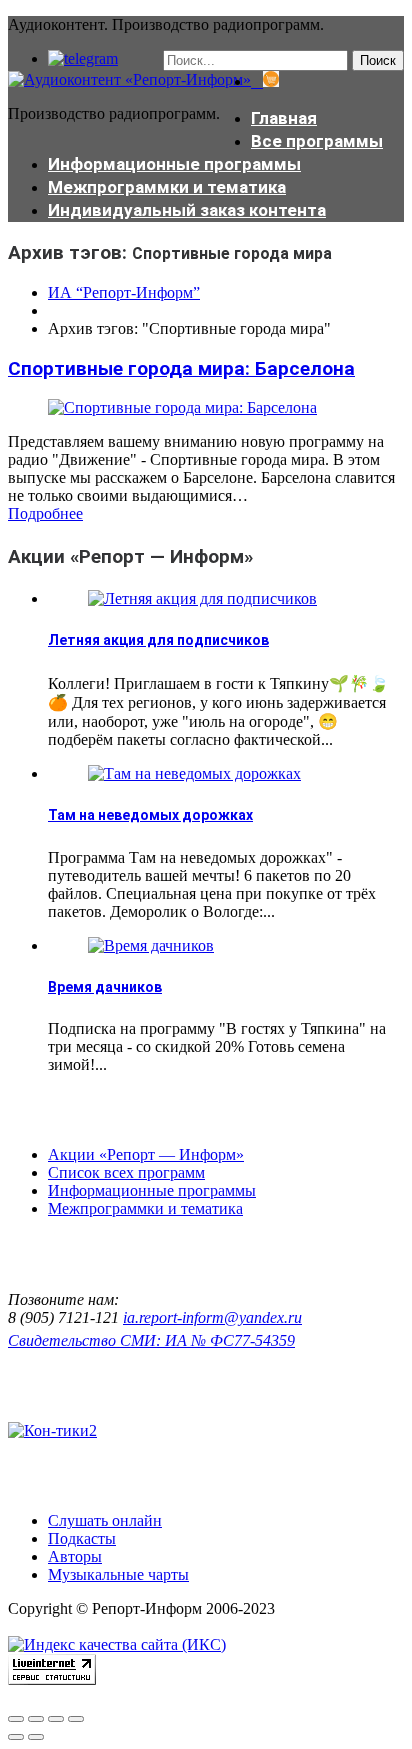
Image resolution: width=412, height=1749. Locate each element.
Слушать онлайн (105, 1520)
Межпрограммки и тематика (167, 187)
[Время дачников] (151, 945)
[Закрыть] (16, 1719)
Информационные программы (174, 164)
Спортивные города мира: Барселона (181, 368)
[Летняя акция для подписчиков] (202, 598)
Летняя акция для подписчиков (158, 640)
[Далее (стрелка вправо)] (36, 1737)
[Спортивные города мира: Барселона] (182, 407)
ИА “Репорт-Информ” (124, 292)
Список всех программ (126, 1172)
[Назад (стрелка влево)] (16, 1737)
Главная (284, 118)
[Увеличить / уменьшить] (76, 1719)
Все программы (317, 141)
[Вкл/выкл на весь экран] (56, 1719)
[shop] (265, 81)
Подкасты (82, 1538)
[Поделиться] (36, 1719)
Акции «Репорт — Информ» (146, 1154)
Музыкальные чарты (118, 1574)
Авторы (75, 1556)
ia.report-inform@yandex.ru (212, 1317)
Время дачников (105, 987)
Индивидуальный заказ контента (187, 210)
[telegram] (83, 58)
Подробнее (45, 513)
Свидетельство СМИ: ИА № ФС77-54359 (151, 1340)
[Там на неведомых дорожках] (194, 773)
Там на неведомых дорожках (150, 815)
